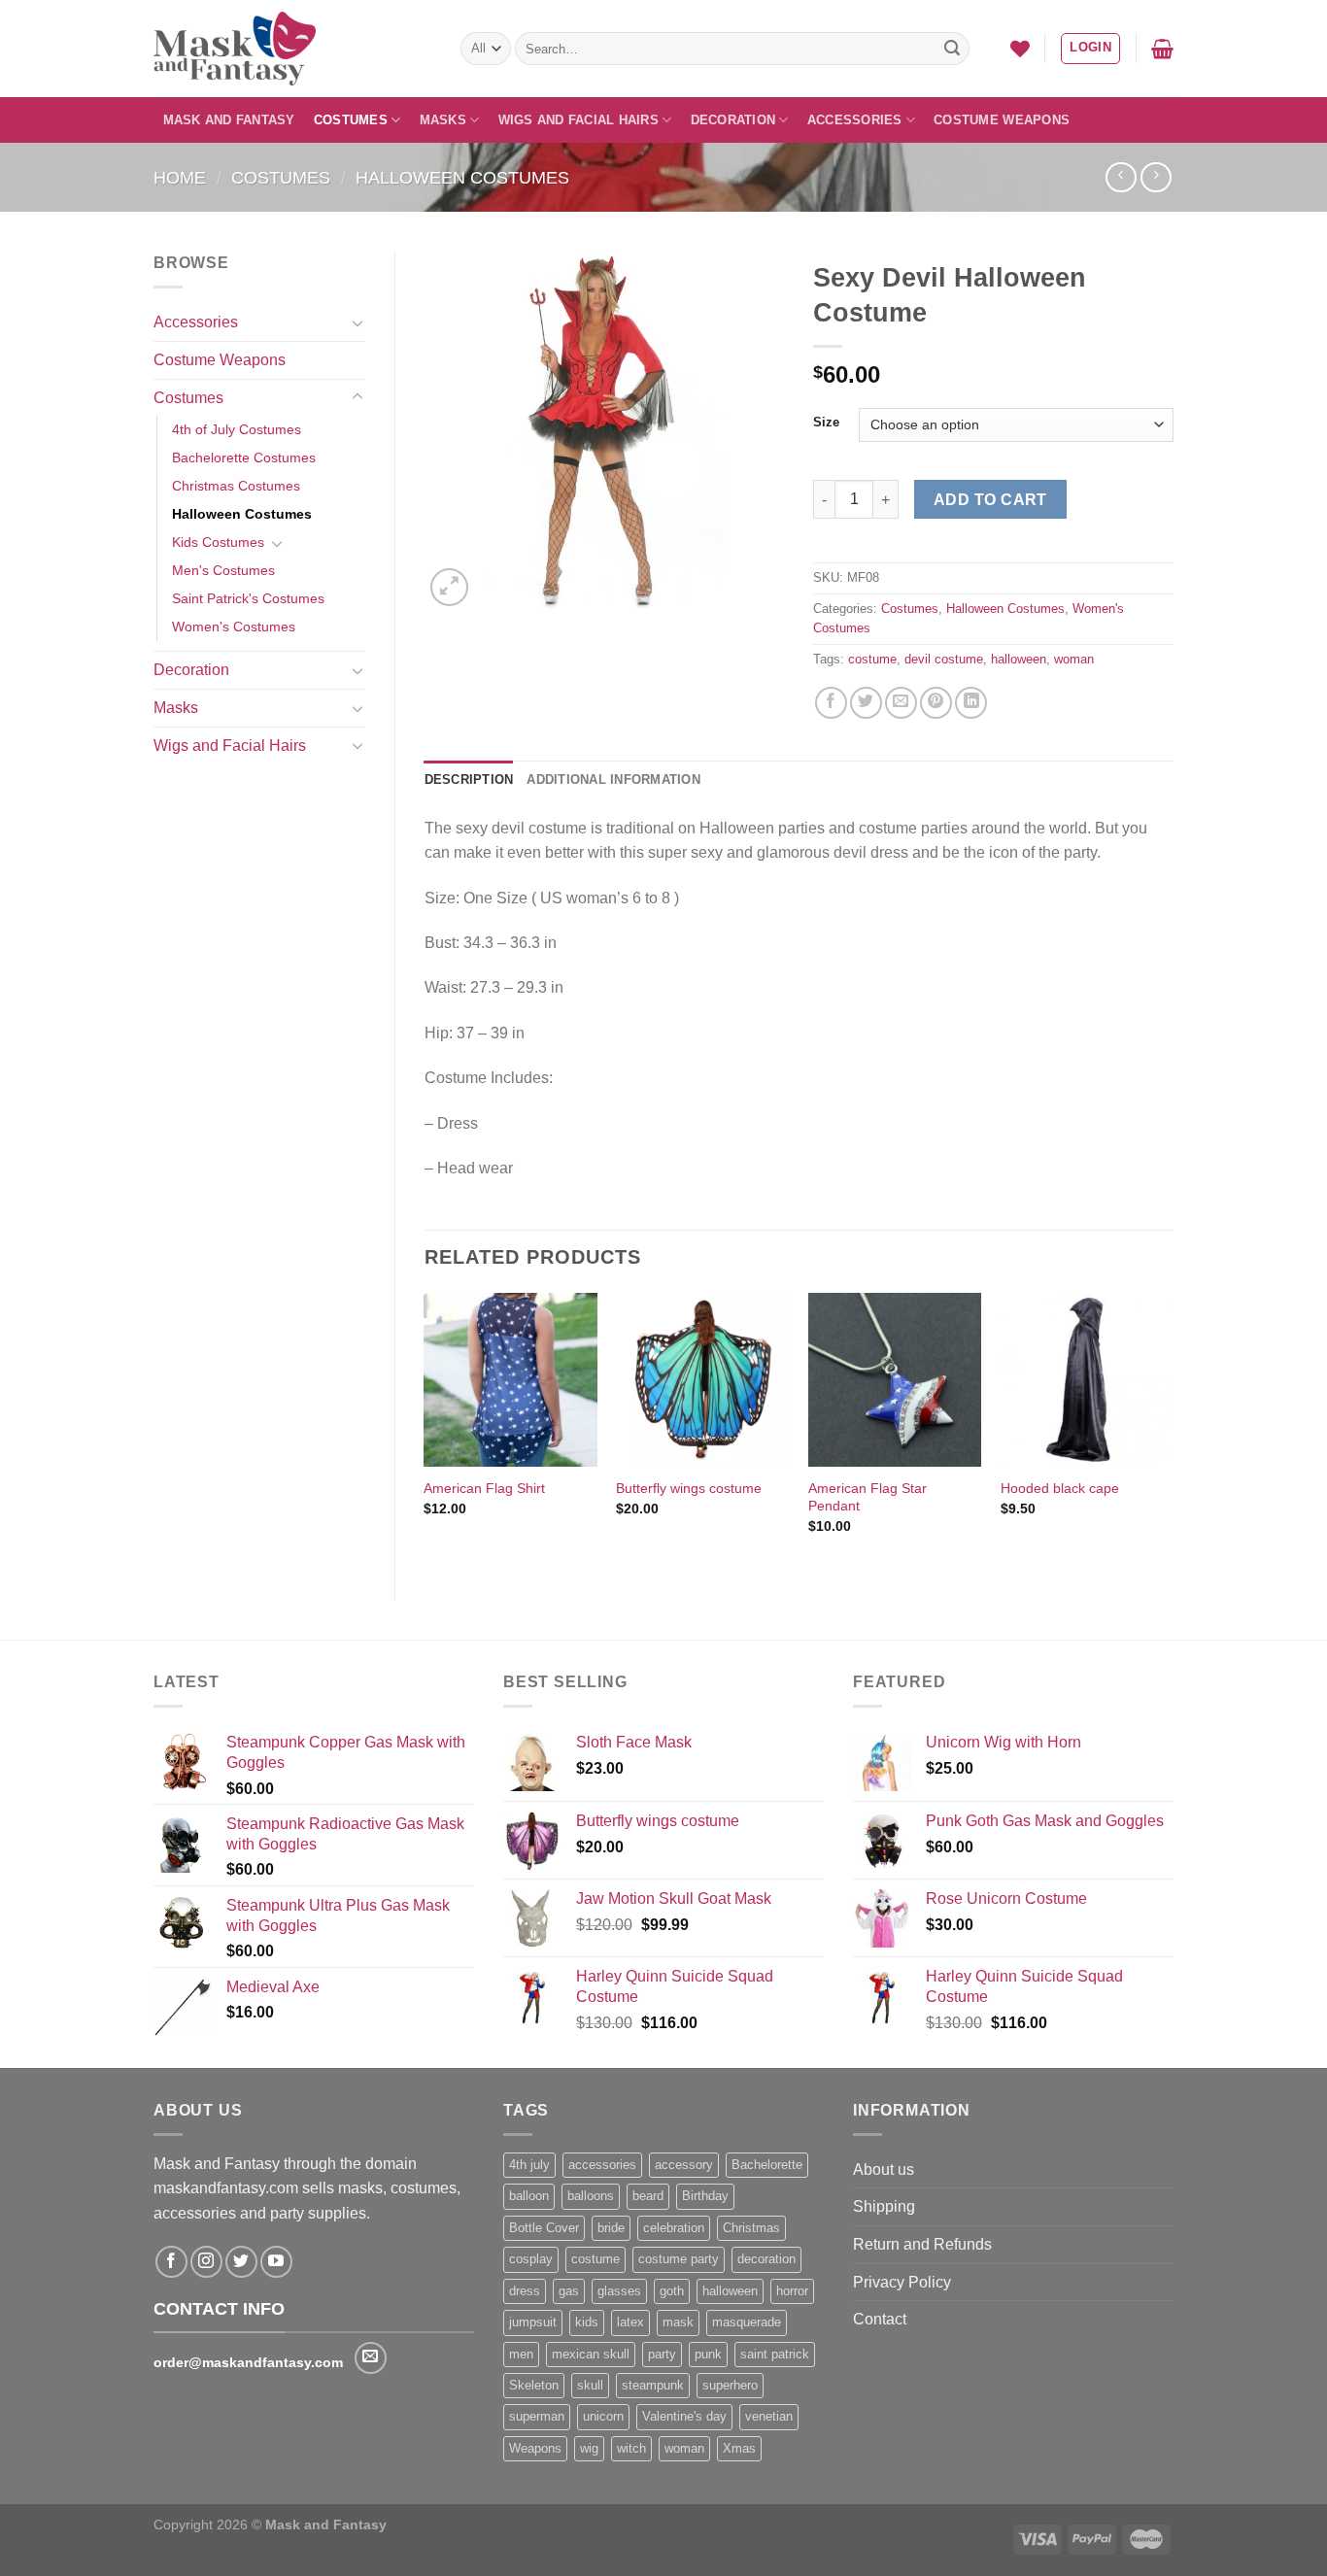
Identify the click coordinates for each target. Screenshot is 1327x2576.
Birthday (705, 2196)
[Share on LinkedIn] (971, 703)
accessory (684, 2165)
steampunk (653, 2385)
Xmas (739, 2448)
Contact (880, 2319)
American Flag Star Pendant (868, 1497)
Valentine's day (684, 2416)
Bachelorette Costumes (244, 458)
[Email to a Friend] (901, 703)
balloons (591, 2196)
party (662, 2354)
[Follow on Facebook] (171, 2262)
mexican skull (591, 2354)
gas (569, 2291)
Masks (443, 120)
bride (611, 2228)
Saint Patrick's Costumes (248, 598)
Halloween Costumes (462, 177)
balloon (529, 2196)
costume (872, 659)
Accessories (855, 120)
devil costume (944, 659)
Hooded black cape (1060, 1488)
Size (826, 423)
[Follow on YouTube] (276, 2262)
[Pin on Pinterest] (936, 703)
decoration (766, 2259)
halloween (1019, 659)
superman (537, 2416)
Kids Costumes (218, 542)
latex (630, 2322)
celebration (674, 2228)
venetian (769, 2416)
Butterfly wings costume (689, 1488)
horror (792, 2291)
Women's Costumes (234, 627)
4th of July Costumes (237, 429)
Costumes (351, 120)
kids (587, 2322)
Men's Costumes (223, 570)
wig (589, 2448)
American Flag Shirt (484, 1488)
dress (525, 2291)
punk (708, 2354)
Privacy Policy (902, 2282)
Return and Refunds (922, 2244)
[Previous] (425, 1430)
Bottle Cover (544, 2228)
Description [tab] (469, 780)
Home (180, 177)
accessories (602, 2165)
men (521, 2354)
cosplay (531, 2259)
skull (590, 2385)
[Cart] (1162, 49)
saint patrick (775, 2354)
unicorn (603, 2416)
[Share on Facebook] (831, 703)
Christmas (751, 2228)
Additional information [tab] (613, 780)
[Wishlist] (1020, 49)
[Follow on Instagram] (206, 2262)
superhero (730, 2385)
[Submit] (952, 49)
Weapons (535, 2448)
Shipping (884, 2206)
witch (631, 2448)
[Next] (1173, 1430)
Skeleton (534, 2385)
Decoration (733, 120)
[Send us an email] (371, 2358)
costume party (679, 2259)
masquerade (747, 2322)
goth (672, 2291)
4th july (529, 2165)
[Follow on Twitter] (241, 2262)
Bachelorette (767, 2165)
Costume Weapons (1002, 120)
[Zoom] (449, 587)
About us (884, 2169)
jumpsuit (533, 2322)
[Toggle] (357, 322)
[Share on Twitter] (866, 703)
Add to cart (990, 500)
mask (678, 2322)
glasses (619, 2291)
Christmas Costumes (236, 486)
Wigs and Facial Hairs (578, 120)
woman (1074, 659)
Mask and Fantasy (229, 120)
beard (648, 2196)
